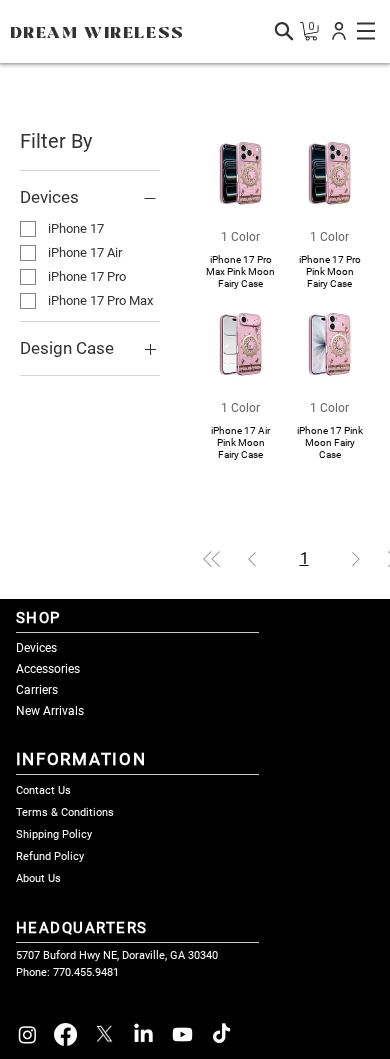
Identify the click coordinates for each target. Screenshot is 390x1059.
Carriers (37, 690)
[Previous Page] (252, 559)
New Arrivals (50, 711)
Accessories (48, 669)
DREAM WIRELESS (97, 33)
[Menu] (366, 31)
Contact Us (43, 790)
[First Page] (212, 559)
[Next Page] (356, 559)
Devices (36, 648)
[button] (339, 31)
